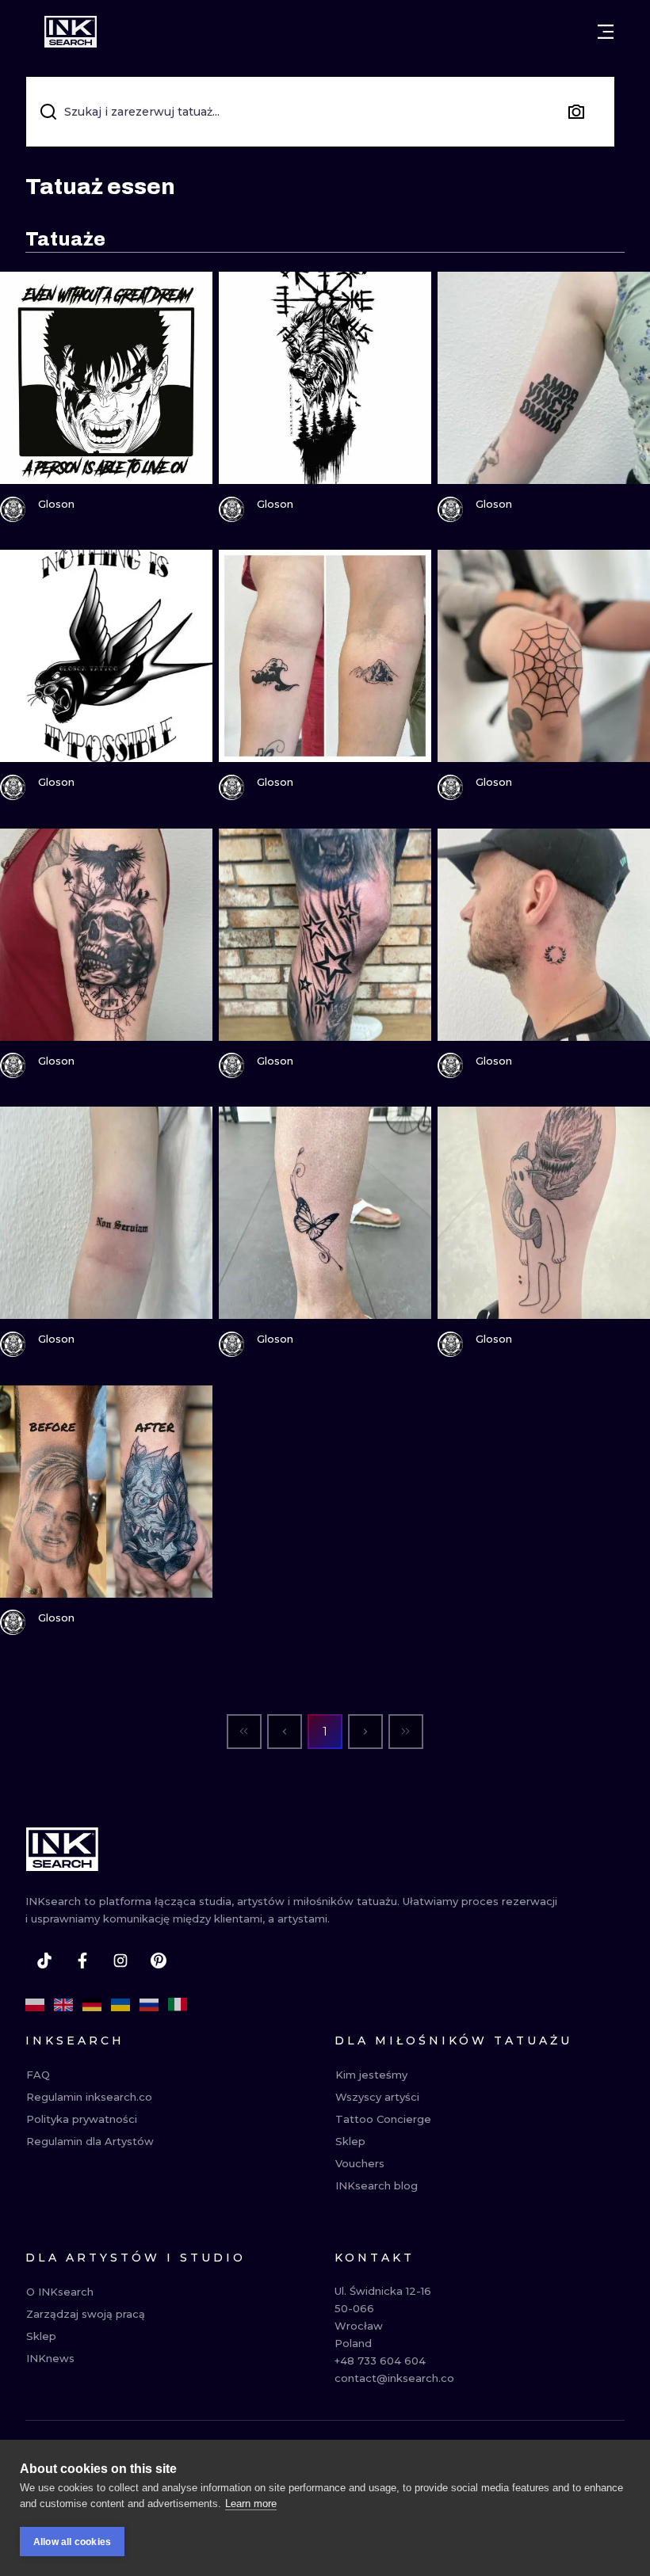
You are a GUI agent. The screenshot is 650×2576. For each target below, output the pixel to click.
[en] (63, 2005)
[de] (92, 2005)
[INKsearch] (71, 32)
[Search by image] (576, 112)
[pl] (35, 2005)
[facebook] (82, 1961)
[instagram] (120, 1961)
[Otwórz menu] (606, 32)
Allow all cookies (72, 2542)
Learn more (251, 2504)
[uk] (120, 2005)
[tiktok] (44, 1961)
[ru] (149, 2005)
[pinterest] (159, 1961)
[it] (178, 2005)
